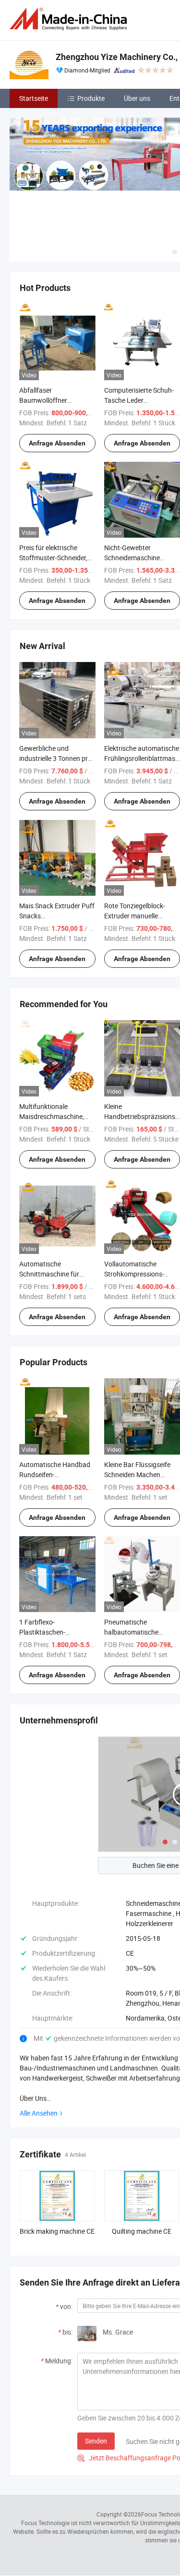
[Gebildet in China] (70, 19)
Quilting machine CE (142, 2231)
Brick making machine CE (57, 2231)
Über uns (137, 98)
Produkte (91, 98)
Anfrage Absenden (57, 443)
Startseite (34, 98)
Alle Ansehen (39, 2113)
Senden (96, 2441)
